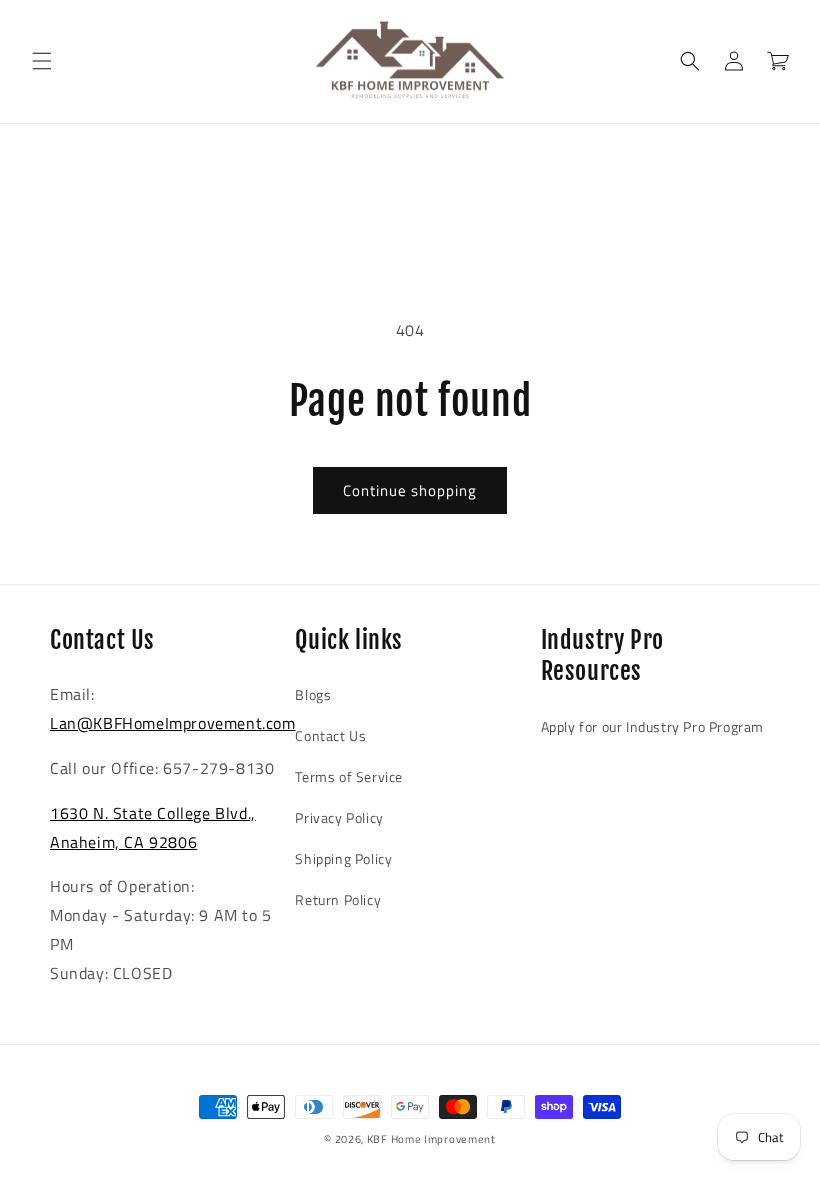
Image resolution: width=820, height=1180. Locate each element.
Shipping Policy (343, 858)
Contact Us (330, 735)
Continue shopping (410, 490)
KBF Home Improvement (431, 1139)
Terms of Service (349, 776)
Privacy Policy (339, 817)
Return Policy (338, 899)
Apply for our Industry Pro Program (652, 726)
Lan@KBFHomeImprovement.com (173, 723)
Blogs (313, 694)
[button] (42, 61)
